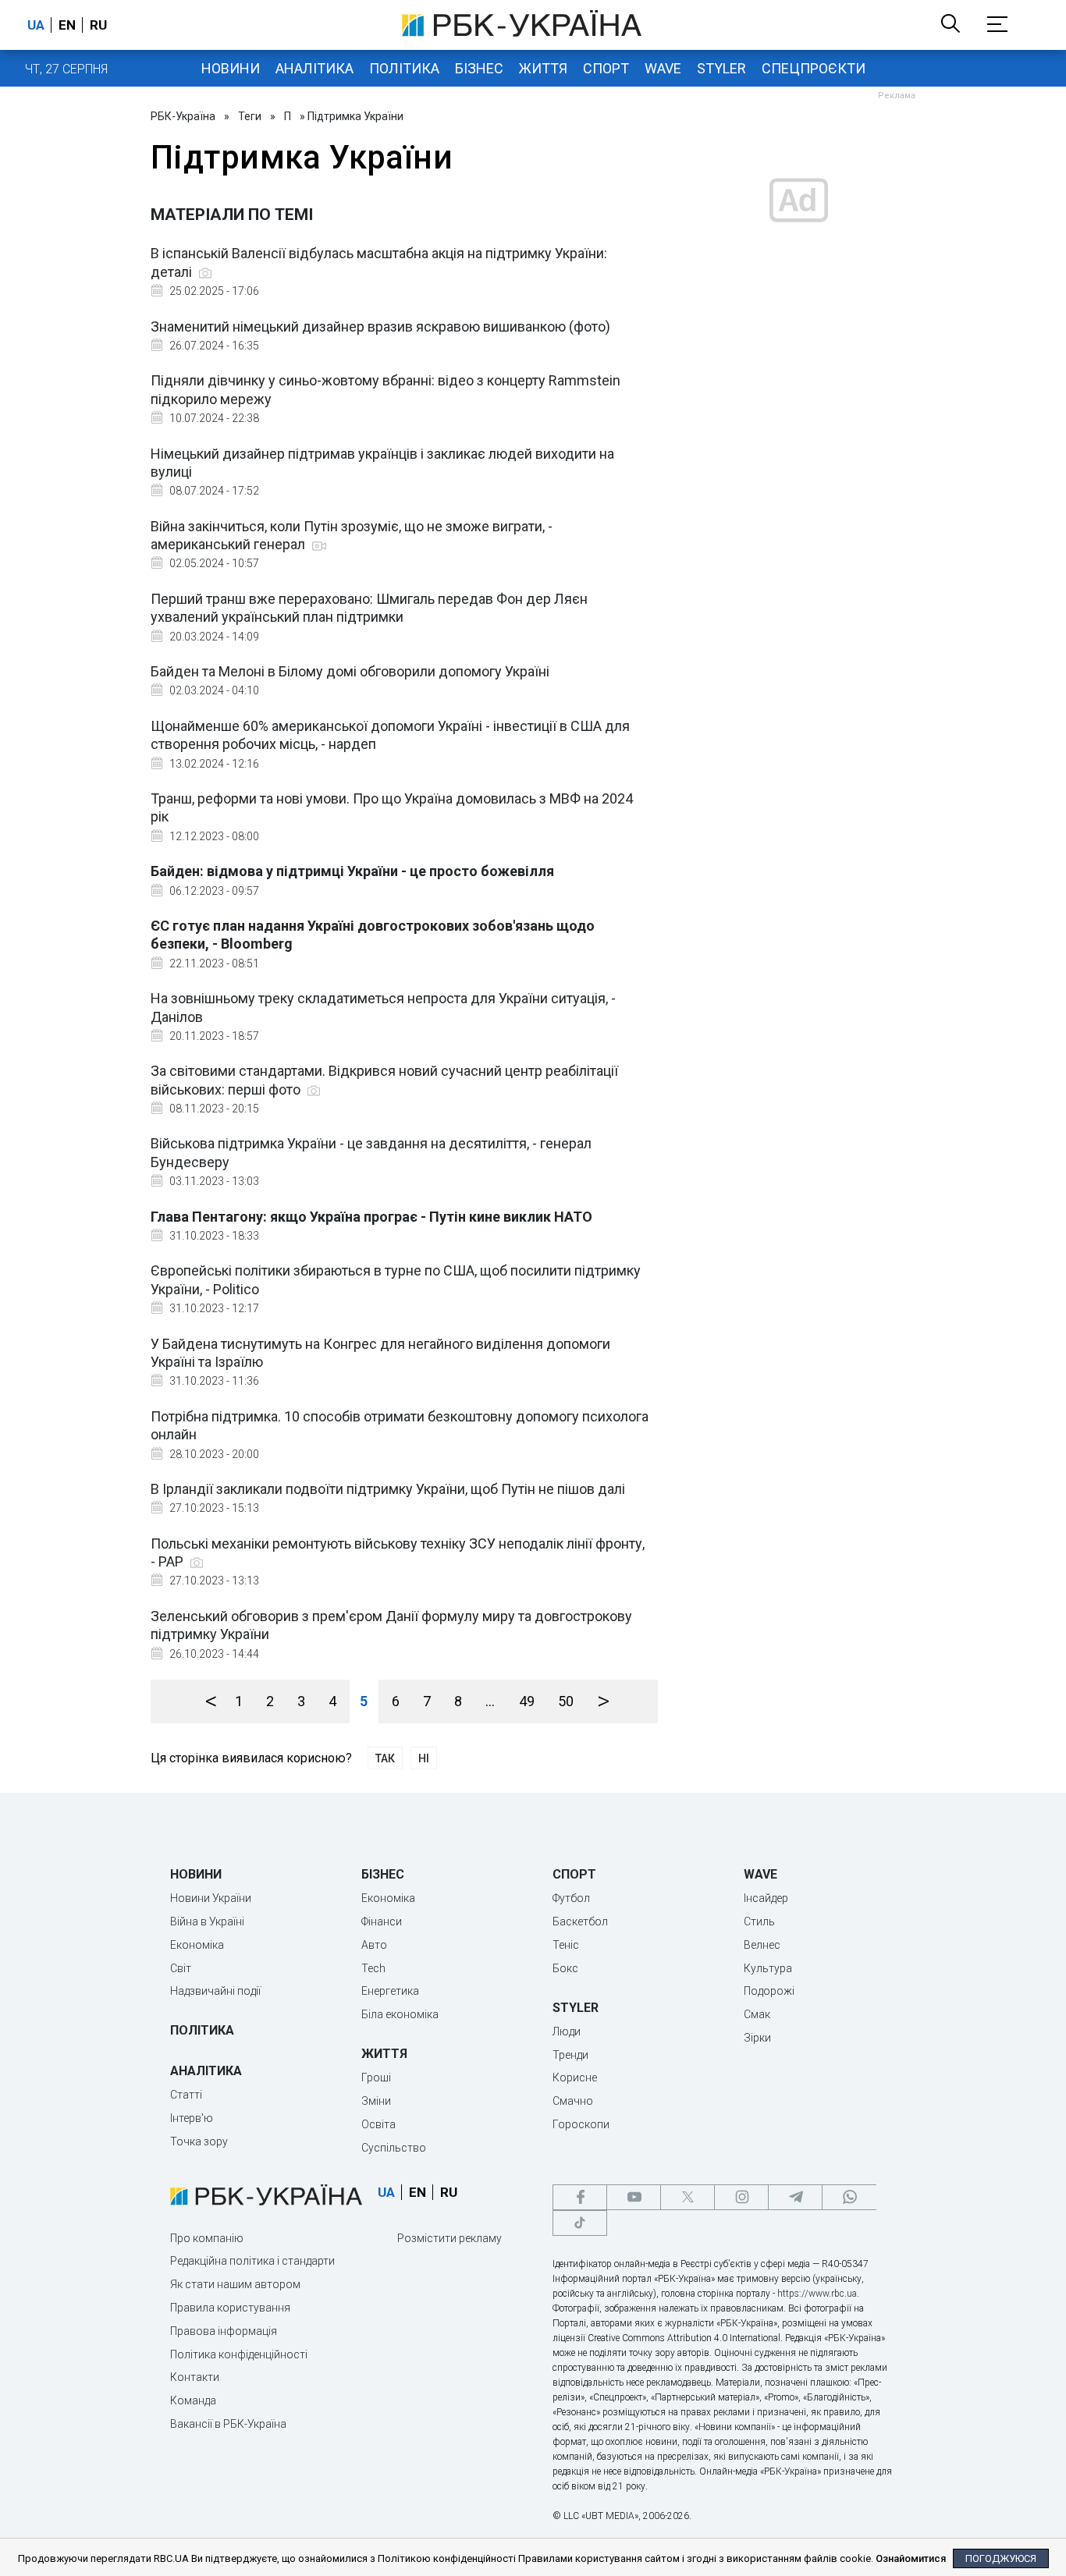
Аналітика (314, 68)
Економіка (197, 1945)
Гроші (376, 2077)
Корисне (575, 2077)
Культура (768, 1968)
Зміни (376, 2101)
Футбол (571, 1898)
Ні (424, 1758)
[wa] (849, 2197)
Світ (181, 1968)
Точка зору (199, 2141)
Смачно (573, 2101)
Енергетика (390, 1991)
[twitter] (688, 2197)
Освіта (378, 2124)
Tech (373, 1968)
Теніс (566, 1945)
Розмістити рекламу (449, 2238)
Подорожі (769, 1991)
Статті (186, 2095)
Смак (757, 2014)
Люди (567, 2031)
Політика (404, 68)
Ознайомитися (911, 2558)
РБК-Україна (183, 116)
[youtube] (634, 2197)
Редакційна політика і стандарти (252, 2261)
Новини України (211, 1898)
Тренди (570, 2055)
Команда (193, 2400)
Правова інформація (224, 2331)
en (67, 25)
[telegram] (795, 2197)
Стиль (759, 1921)
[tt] (580, 2223)
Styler (721, 68)
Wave (663, 68)
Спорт (606, 68)
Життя (543, 68)
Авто (374, 1945)
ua (36, 25)
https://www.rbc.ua (817, 2294)
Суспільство (394, 2148)
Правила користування (230, 2308)
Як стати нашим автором (235, 2284)
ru (98, 25)
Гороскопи (581, 2124)
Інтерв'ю (192, 2118)
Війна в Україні (207, 1921)
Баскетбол (580, 1921)
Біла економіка (400, 2014)
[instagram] (741, 2197)
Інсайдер (766, 1898)
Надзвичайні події (215, 1991)
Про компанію (207, 2238)
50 (566, 1701)
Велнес (762, 1945)
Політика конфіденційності (239, 2354)
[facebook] (580, 2197)
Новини (231, 68)
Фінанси (382, 1921)
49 (527, 1701)
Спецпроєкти (814, 68)
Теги (250, 116)
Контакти (195, 2377)
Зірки (757, 2038)
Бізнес (479, 68)
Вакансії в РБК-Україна (228, 2424)
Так (385, 1758)
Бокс (565, 1968)
